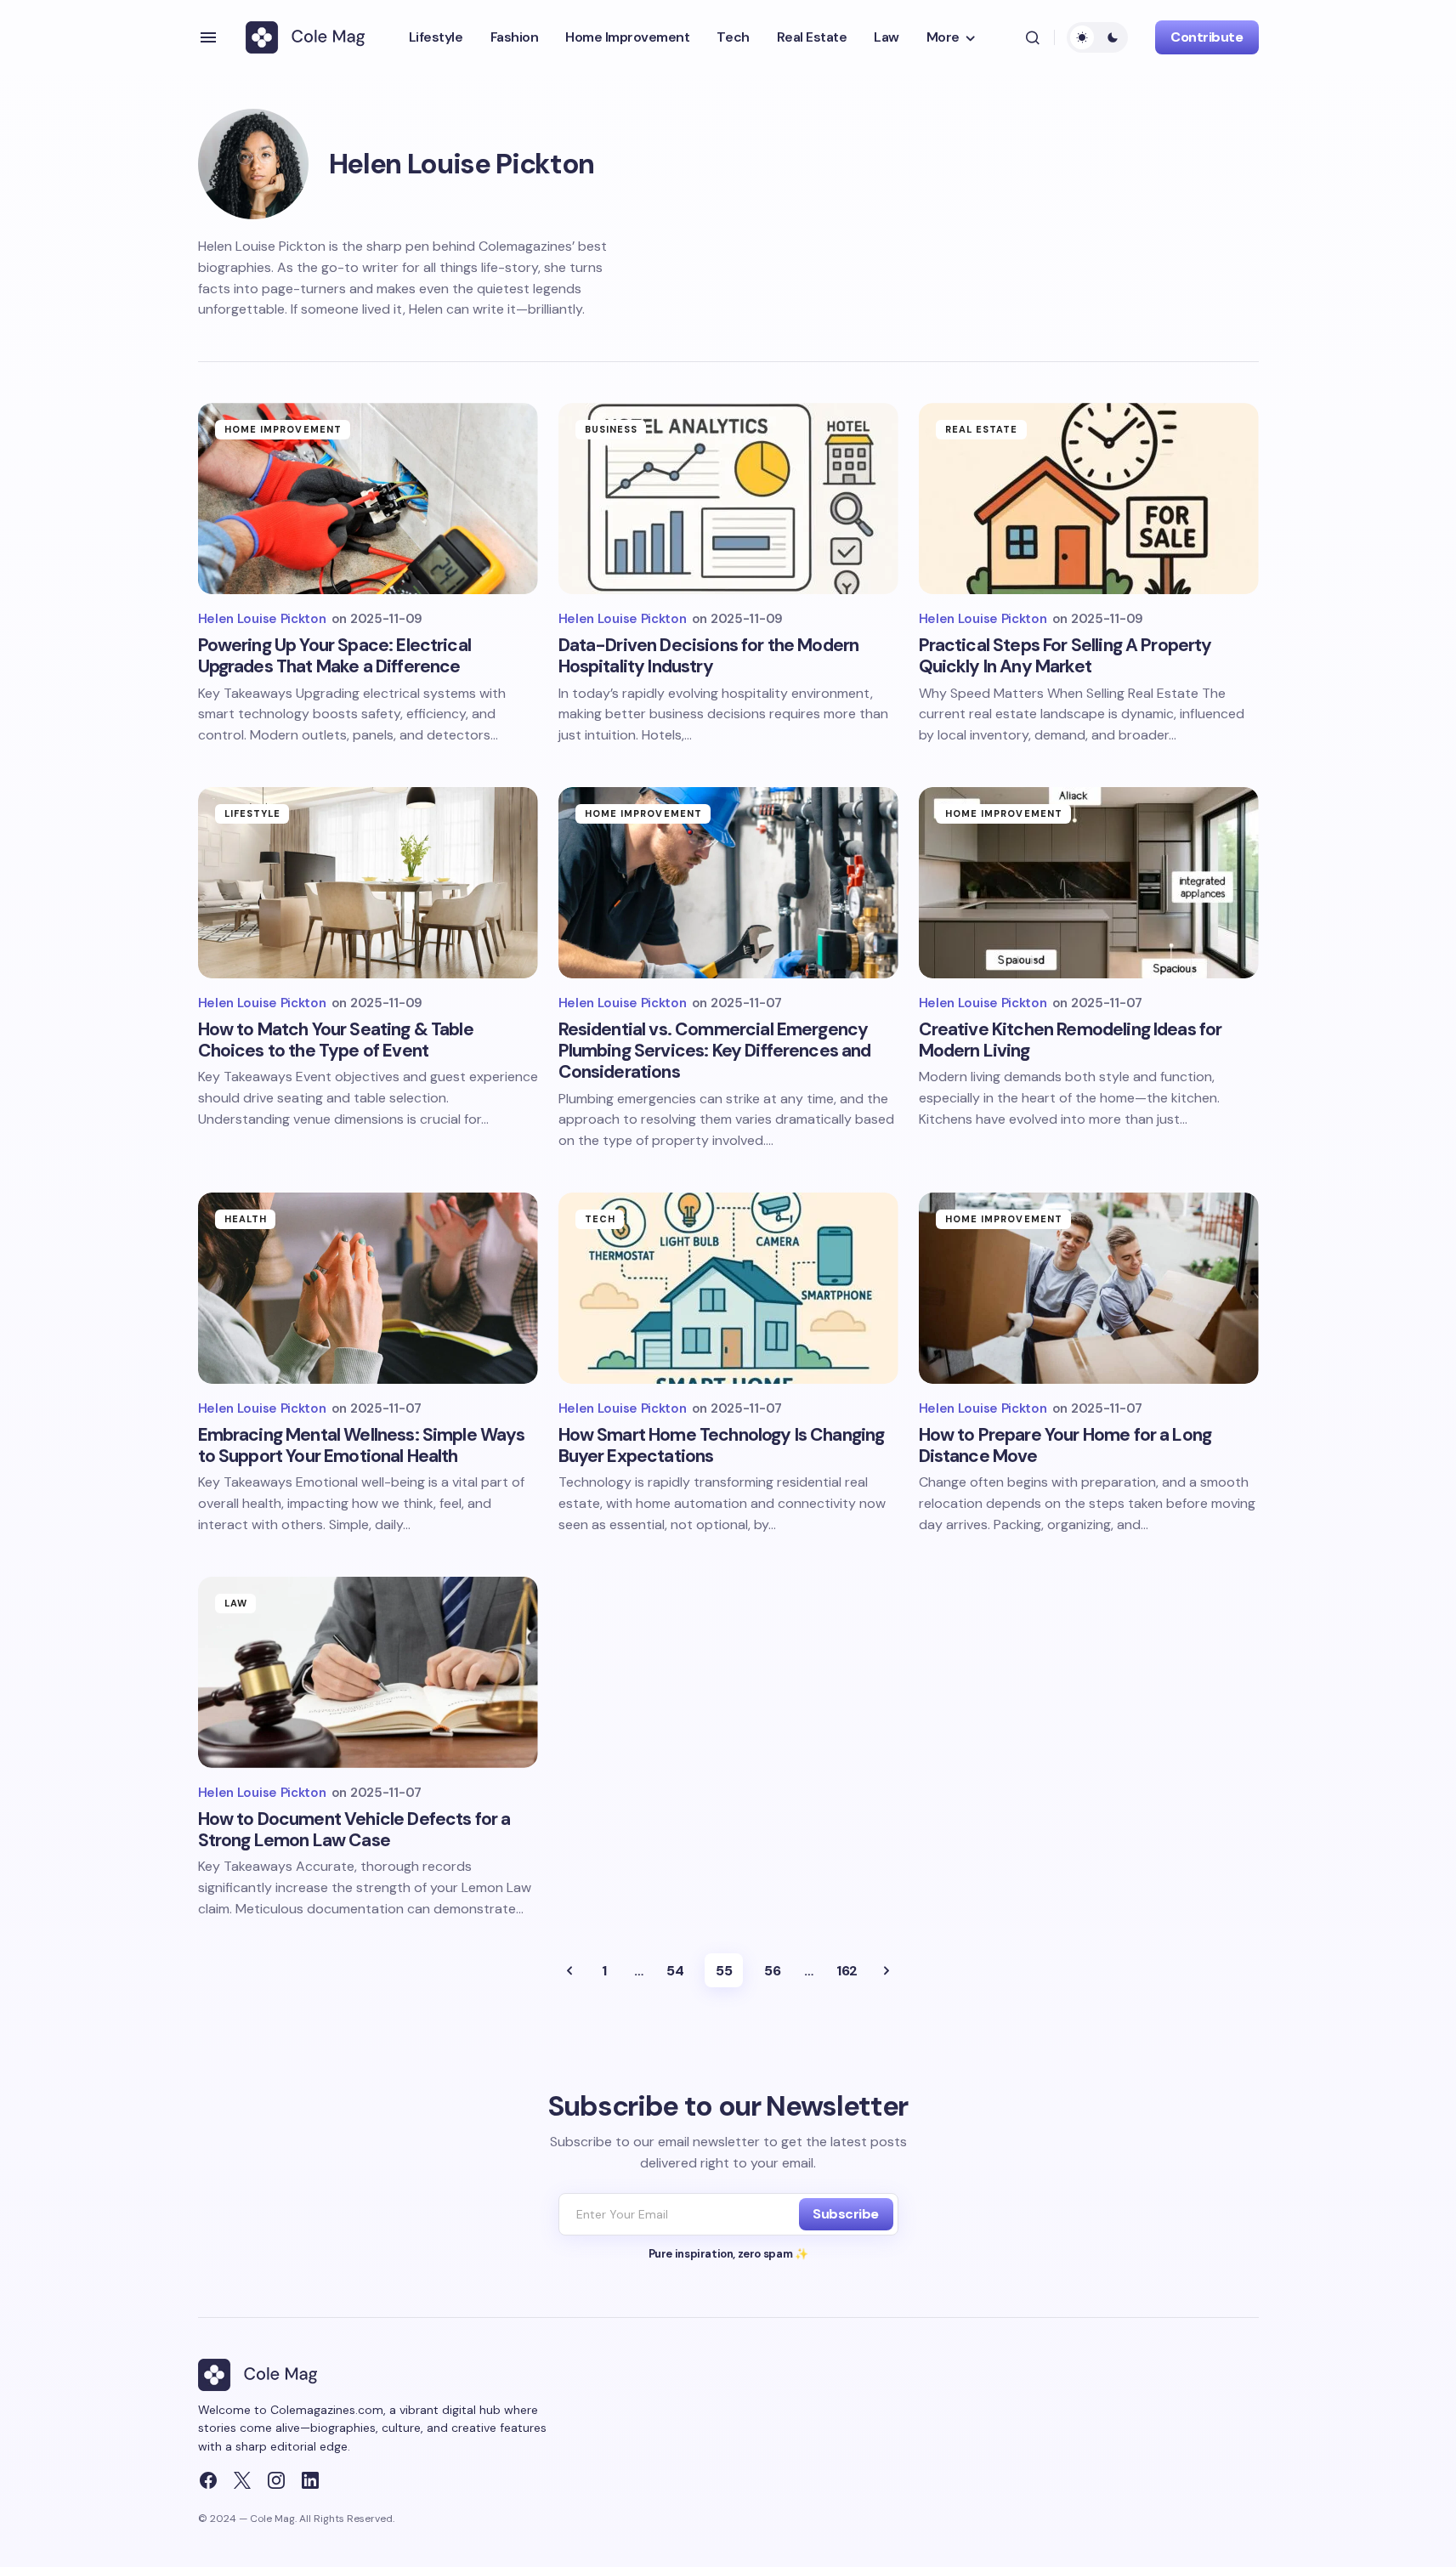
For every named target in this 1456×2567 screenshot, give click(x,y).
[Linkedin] (310, 2480)
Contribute (1207, 37)
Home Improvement (283, 429)
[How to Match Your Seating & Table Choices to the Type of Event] (368, 883)
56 (772, 1971)
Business (612, 429)
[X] (242, 2480)
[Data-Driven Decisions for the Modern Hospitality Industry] (728, 499)
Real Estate (982, 429)
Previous (569, 1970)
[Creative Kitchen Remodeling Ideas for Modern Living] (1089, 883)
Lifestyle (253, 813)
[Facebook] (208, 2480)
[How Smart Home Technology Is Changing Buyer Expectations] (728, 1288)
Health (246, 1219)
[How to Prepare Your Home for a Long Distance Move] (1089, 1288)
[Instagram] (276, 2480)
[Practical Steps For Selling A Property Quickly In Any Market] (1089, 499)
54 (675, 1971)
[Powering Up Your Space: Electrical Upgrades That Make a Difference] (368, 499)
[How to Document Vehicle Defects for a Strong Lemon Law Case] (368, 1672)
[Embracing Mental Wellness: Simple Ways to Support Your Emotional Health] (368, 1288)
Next (887, 1970)
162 (847, 1971)
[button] (208, 37)
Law (236, 1603)
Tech (600, 1219)
